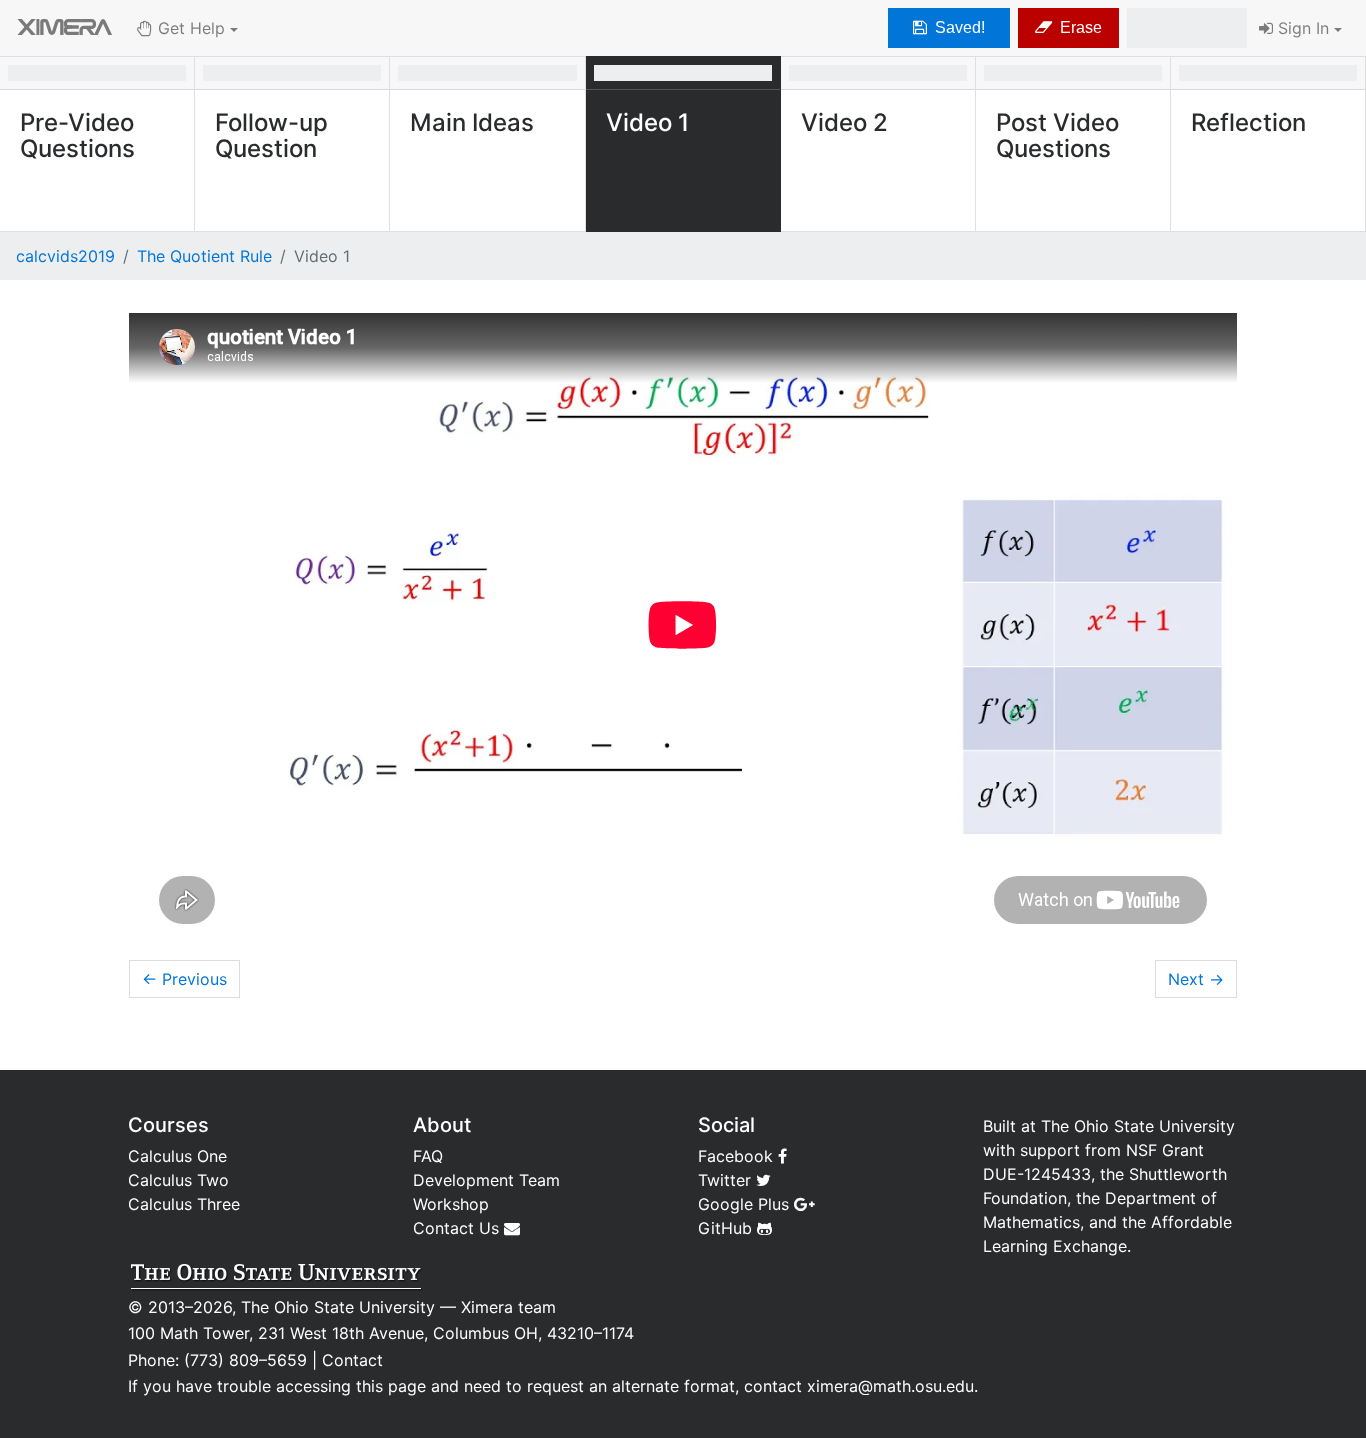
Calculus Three (184, 1204)
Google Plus (746, 1204)
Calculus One (177, 1156)
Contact (352, 1360)
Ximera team (508, 1307)
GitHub (727, 1228)
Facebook (738, 1156)
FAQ (428, 1156)
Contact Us (458, 1228)
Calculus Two (178, 1180)
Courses (168, 1125)
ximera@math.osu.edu (890, 1386)
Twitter (727, 1180)
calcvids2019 (65, 256)
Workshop (451, 1204)
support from (1070, 1150)
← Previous (184, 979)
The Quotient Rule (204, 256)
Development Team (486, 1180)
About (442, 1125)
